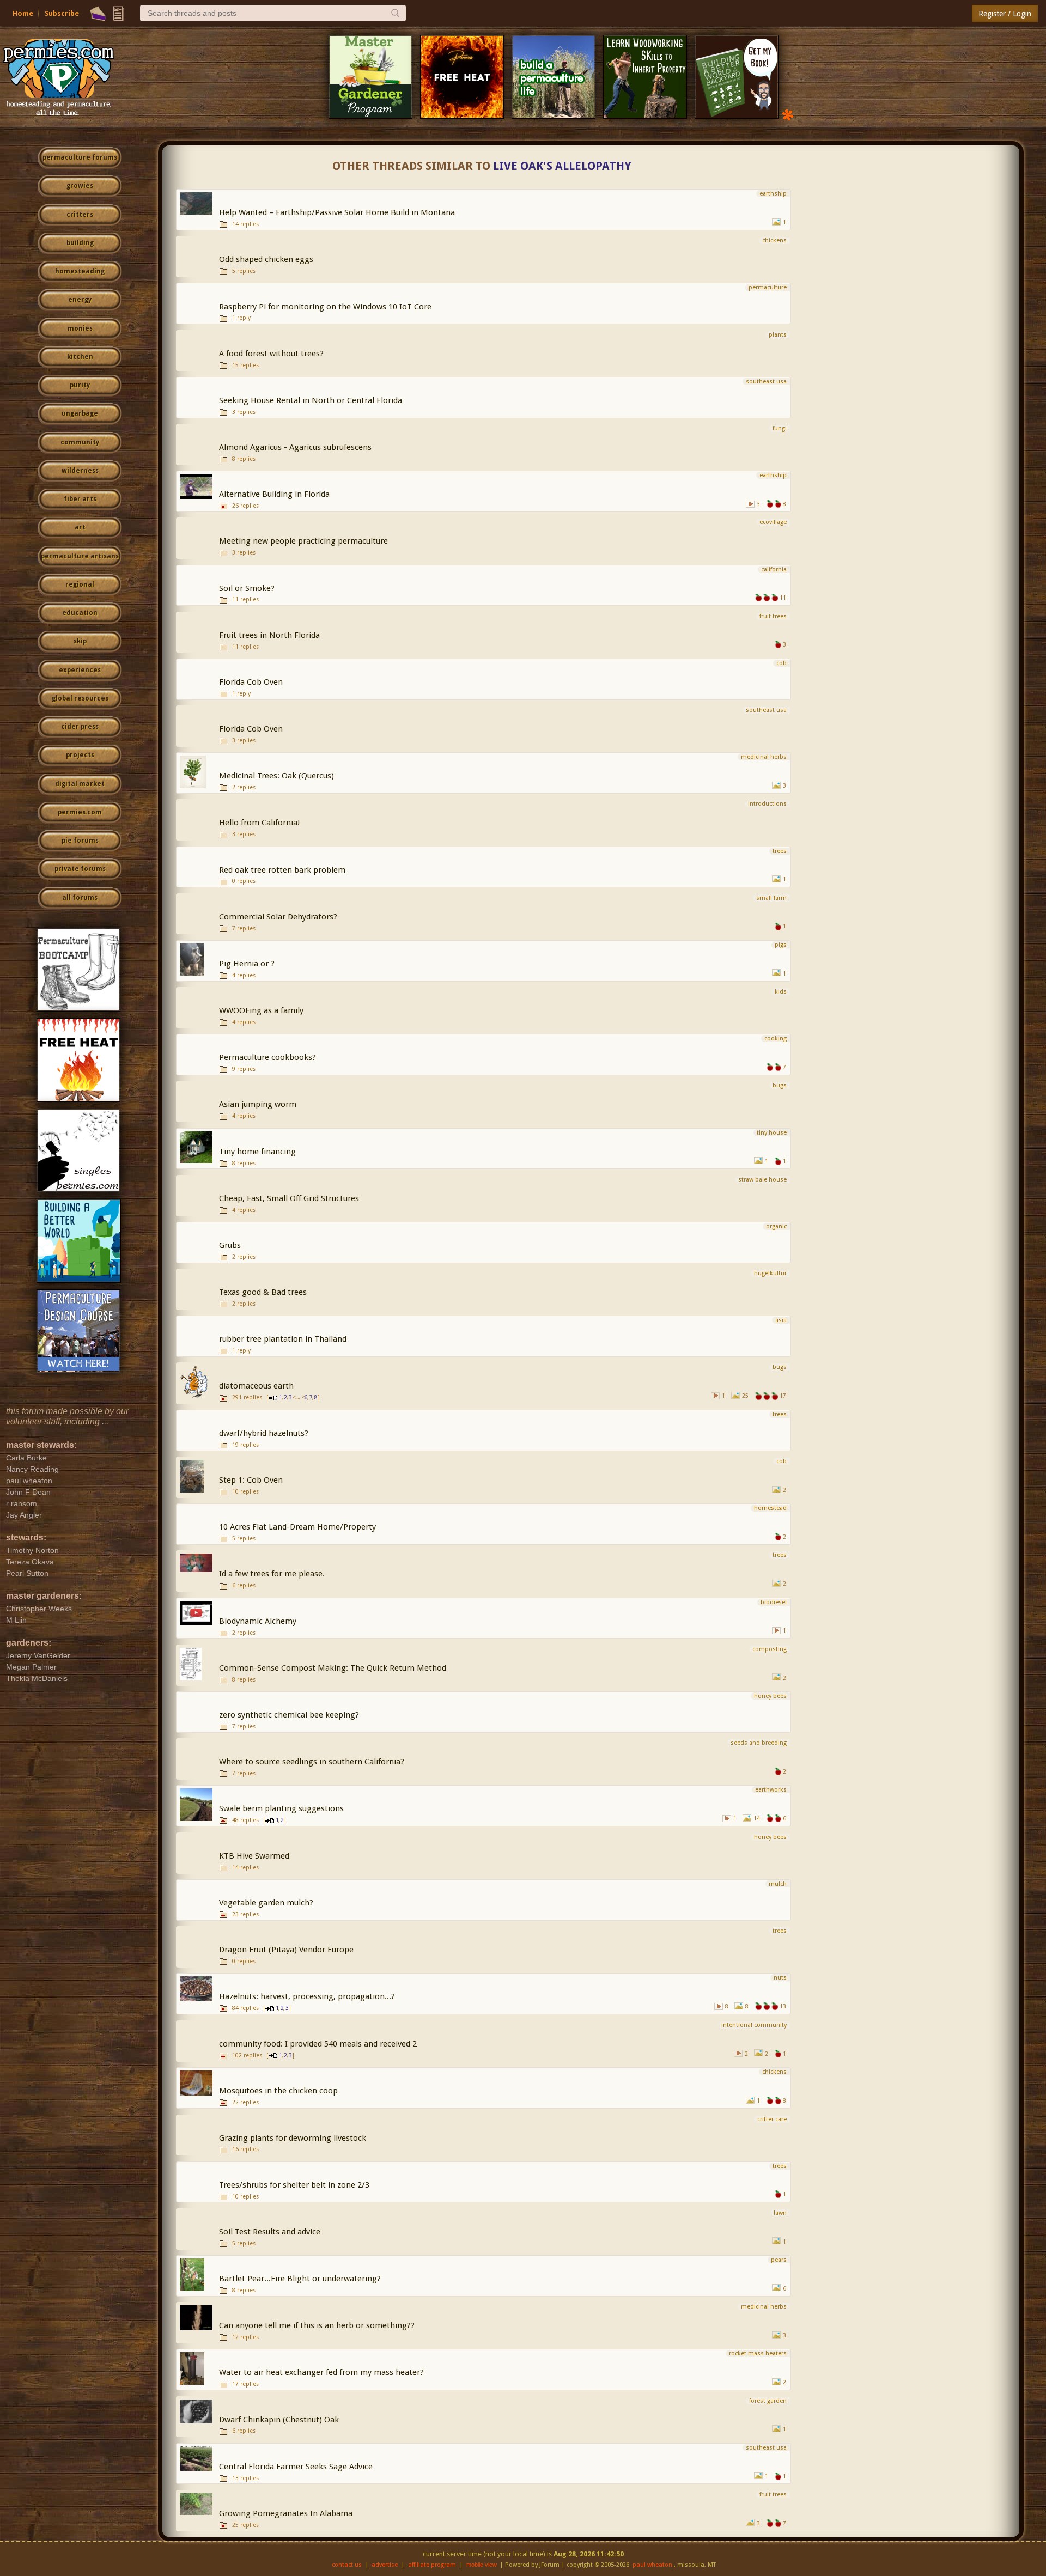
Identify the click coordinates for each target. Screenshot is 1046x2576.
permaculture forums (80, 157)
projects (80, 755)
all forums (80, 898)
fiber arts (80, 499)
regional (80, 584)
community (80, 442)
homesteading (80, 271)
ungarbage (80, 413)
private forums (80, 869)
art (80, 527)
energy (80, 300)
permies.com (80, 812)
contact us (347, 2565)
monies (80, 328)
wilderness (80, 471)
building (80, 243)
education (80, 613)
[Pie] (98, 14)
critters (80, 215)
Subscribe (62, 13)
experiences (80, 670)
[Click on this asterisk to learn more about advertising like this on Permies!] (788, 114)
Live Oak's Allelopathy (562, 166)
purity (80, 385)
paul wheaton (652, 2565)
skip (80, 641)
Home (23, 13)
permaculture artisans (80, 556)
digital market (80, 784)
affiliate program (432, 2565)
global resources (80, 698)
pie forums (80, 841)
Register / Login (1005, 14)
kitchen (80, 357)
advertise (385, 2565)
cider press (80, 727)
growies (80, 186)
